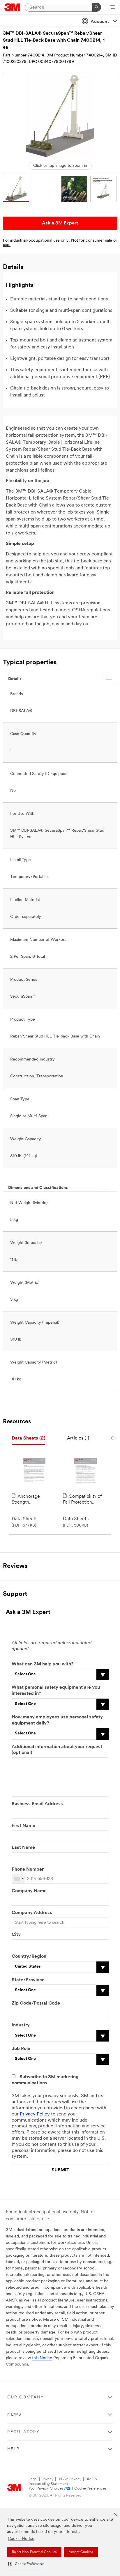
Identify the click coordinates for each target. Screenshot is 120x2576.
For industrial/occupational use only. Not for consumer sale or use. (60, 243)
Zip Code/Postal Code (36, 2003)
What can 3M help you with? (43, 1664)
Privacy (47, 2479)
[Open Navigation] (112, 8)
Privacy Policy (35, 2114)
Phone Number (28, 1869)
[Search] (97, 7)
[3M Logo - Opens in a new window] (12, 7)
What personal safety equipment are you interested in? (56, 1691)
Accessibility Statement (48, 2484)
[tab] (28, 1439)
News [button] (14, 2415)
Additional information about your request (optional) (57, 1750)
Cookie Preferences (90, 2489)
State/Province (28, 1980)
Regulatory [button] (23, 2432)
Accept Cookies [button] (81, 2552)
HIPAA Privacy (69, 2479)
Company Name (29, 1891)
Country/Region (29, 1957)
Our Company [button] (26, 2397)
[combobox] (19, 1879)
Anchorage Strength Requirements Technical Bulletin (30, 1500)
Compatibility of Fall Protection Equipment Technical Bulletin (85, 1500)
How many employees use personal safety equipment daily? (57, 1720)
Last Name (23, 1848)
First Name (23, 1826)
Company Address (32, 1913)
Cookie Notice (21, 2539)
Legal (33, 2479)
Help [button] (13, 2449)
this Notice (42, 2358)
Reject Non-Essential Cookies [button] (34, 2552)
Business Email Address (37, 1804)
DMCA (91, 2479)
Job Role (21, 2049)
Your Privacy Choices (46, 2489)
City (16, 1935)
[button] (26, 2564)
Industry (21, 2025)
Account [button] (100, 22)
